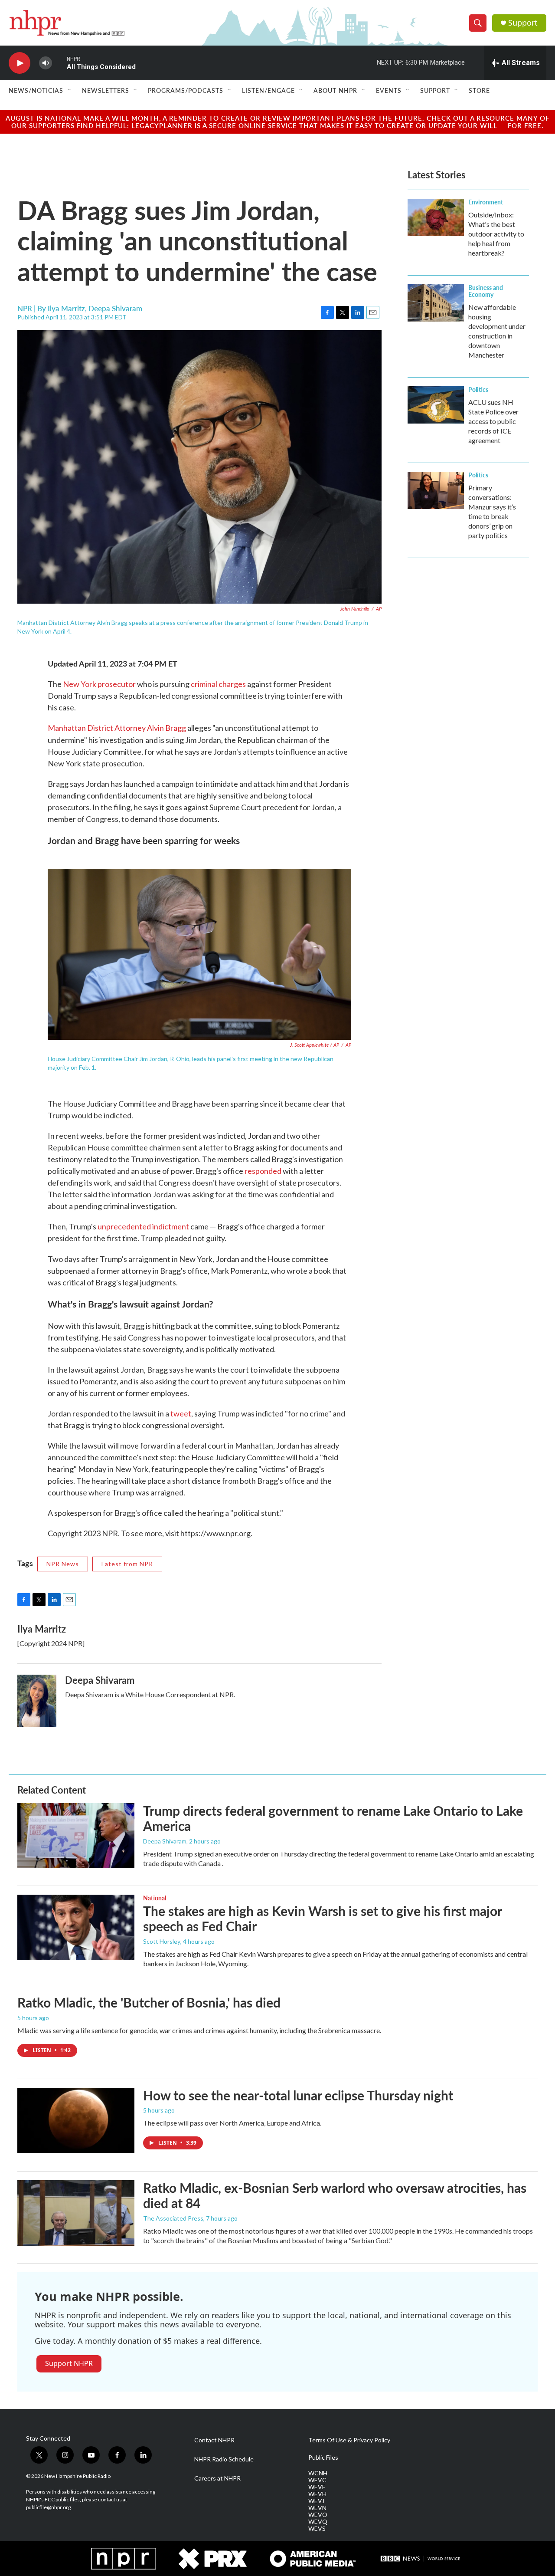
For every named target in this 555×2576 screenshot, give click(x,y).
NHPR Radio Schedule (224, 2459)
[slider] (59, 63)
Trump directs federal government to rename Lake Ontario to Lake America (333, 1818)
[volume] (46, 63)
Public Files (323, 2458)
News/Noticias (36, 90)
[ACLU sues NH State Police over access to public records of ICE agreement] (436, 405)
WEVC (317, 2480)
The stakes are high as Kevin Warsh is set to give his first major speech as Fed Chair (322, 1918)
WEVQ (318, 2522)
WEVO (318, 2515)
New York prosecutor (99, 684)
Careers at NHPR (217, 2478)
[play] (20, 63)
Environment (486, 202)
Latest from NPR (127, 1564)
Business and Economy (486, 291)
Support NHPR (69, 2363)
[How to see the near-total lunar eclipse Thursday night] (76, 2120)
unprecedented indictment (143, 1226)
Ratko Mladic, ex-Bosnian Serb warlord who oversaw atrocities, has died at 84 (335, 2195)
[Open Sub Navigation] (70, 90)
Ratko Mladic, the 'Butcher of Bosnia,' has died (149, 2002)
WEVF (317, 2487)
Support (523, 23)
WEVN (317, 2508)
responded (263, 1171)
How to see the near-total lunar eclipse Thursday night (298, 2095)
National (155, 1898)
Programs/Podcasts (186, 90)
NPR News (63, 1564)
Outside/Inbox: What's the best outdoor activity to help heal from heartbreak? (496, 234)
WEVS (317, 2529)
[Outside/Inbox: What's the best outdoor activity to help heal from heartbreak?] (436, 217)
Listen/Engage (268, 90)
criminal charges (218, 684)
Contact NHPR (214, 2440)
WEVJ (316, 2501)
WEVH (317, 2494)
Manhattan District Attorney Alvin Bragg (118, 728)
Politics (478, 389)
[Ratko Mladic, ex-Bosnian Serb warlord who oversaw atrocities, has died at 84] (76, 2213)
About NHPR (335, 90)
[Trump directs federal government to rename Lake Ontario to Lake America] (76, 1836)
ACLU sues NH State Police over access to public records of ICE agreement (493, 421)
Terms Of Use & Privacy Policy (349, 2440)
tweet (181, 1413)
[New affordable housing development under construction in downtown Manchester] (436, 303)
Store (479, 90)
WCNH (318, 2473)
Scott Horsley (162, 1941)
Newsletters (106, 90)
